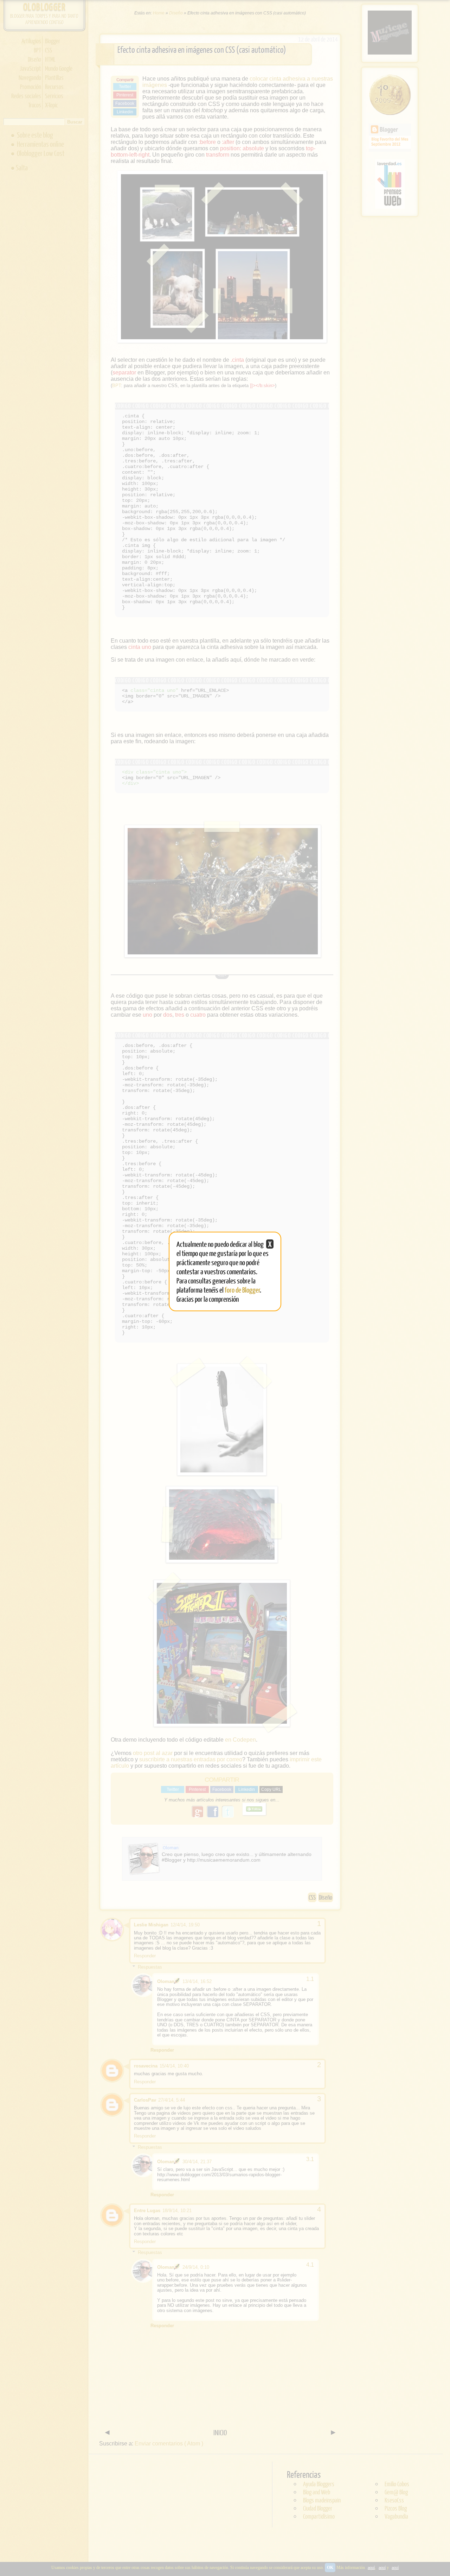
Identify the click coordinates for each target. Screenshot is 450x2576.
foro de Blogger (242, 1290)
